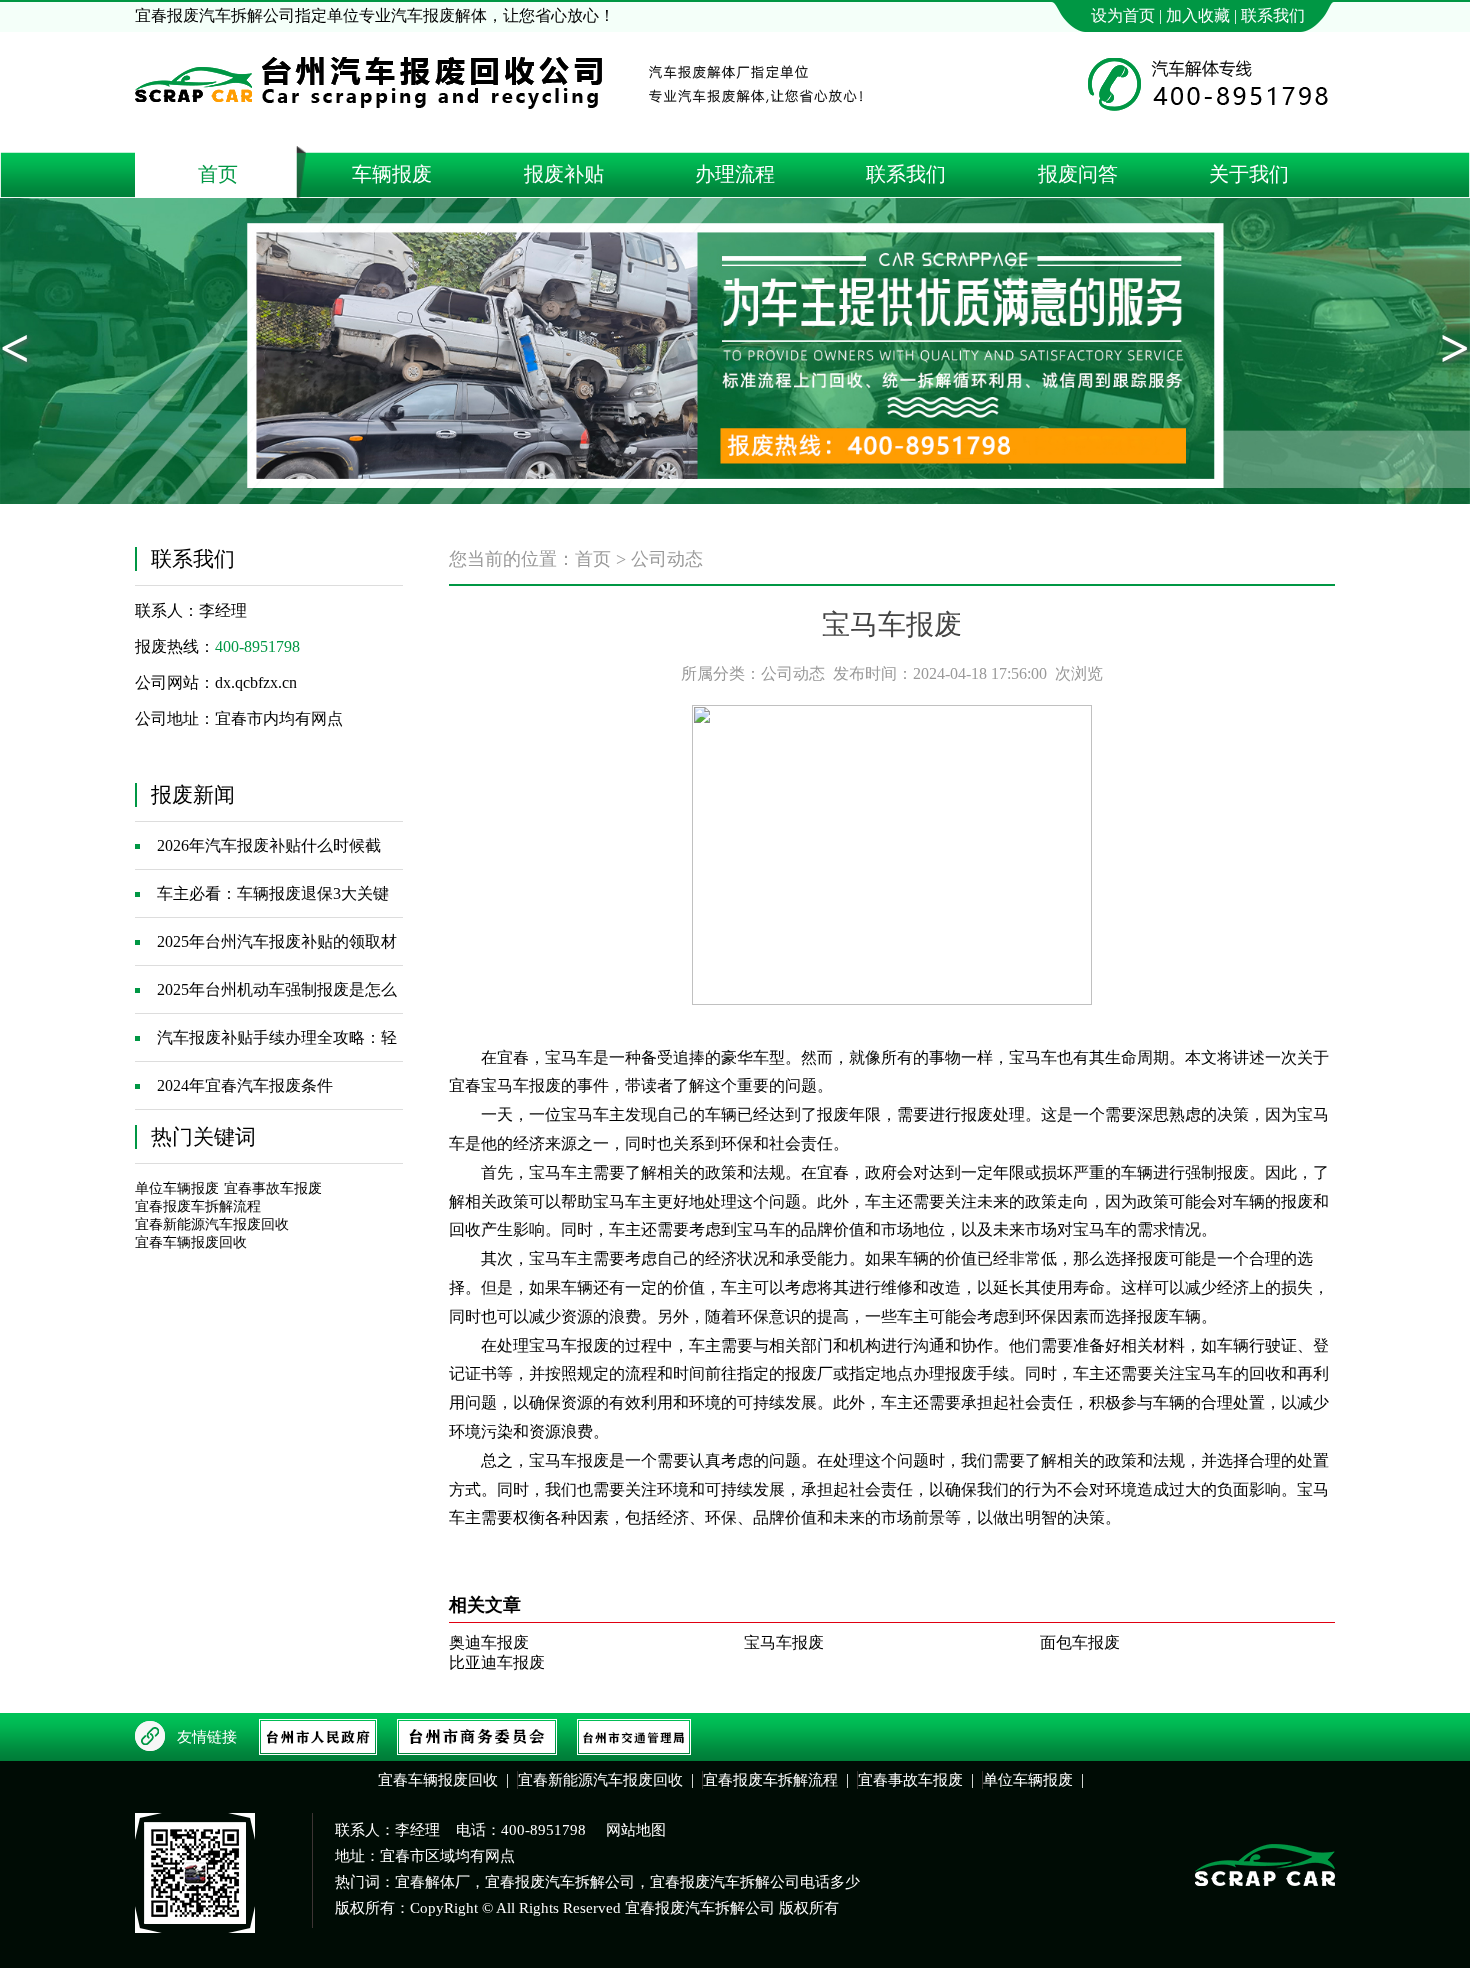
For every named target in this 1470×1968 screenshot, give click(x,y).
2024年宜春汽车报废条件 (245, 1085)
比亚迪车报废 (497, 1662)
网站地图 (636, 1830)
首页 (593, 559)
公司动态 (667, 559)
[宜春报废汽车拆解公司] (372, 127)
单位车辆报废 (177, 1188)
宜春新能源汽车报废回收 (212, 1224)
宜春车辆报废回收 (191, 1242)
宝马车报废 (784, 1642)
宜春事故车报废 (273, 1188)
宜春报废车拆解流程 (198, 1206)
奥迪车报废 (489, 1642)
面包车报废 (1080, 1642)
